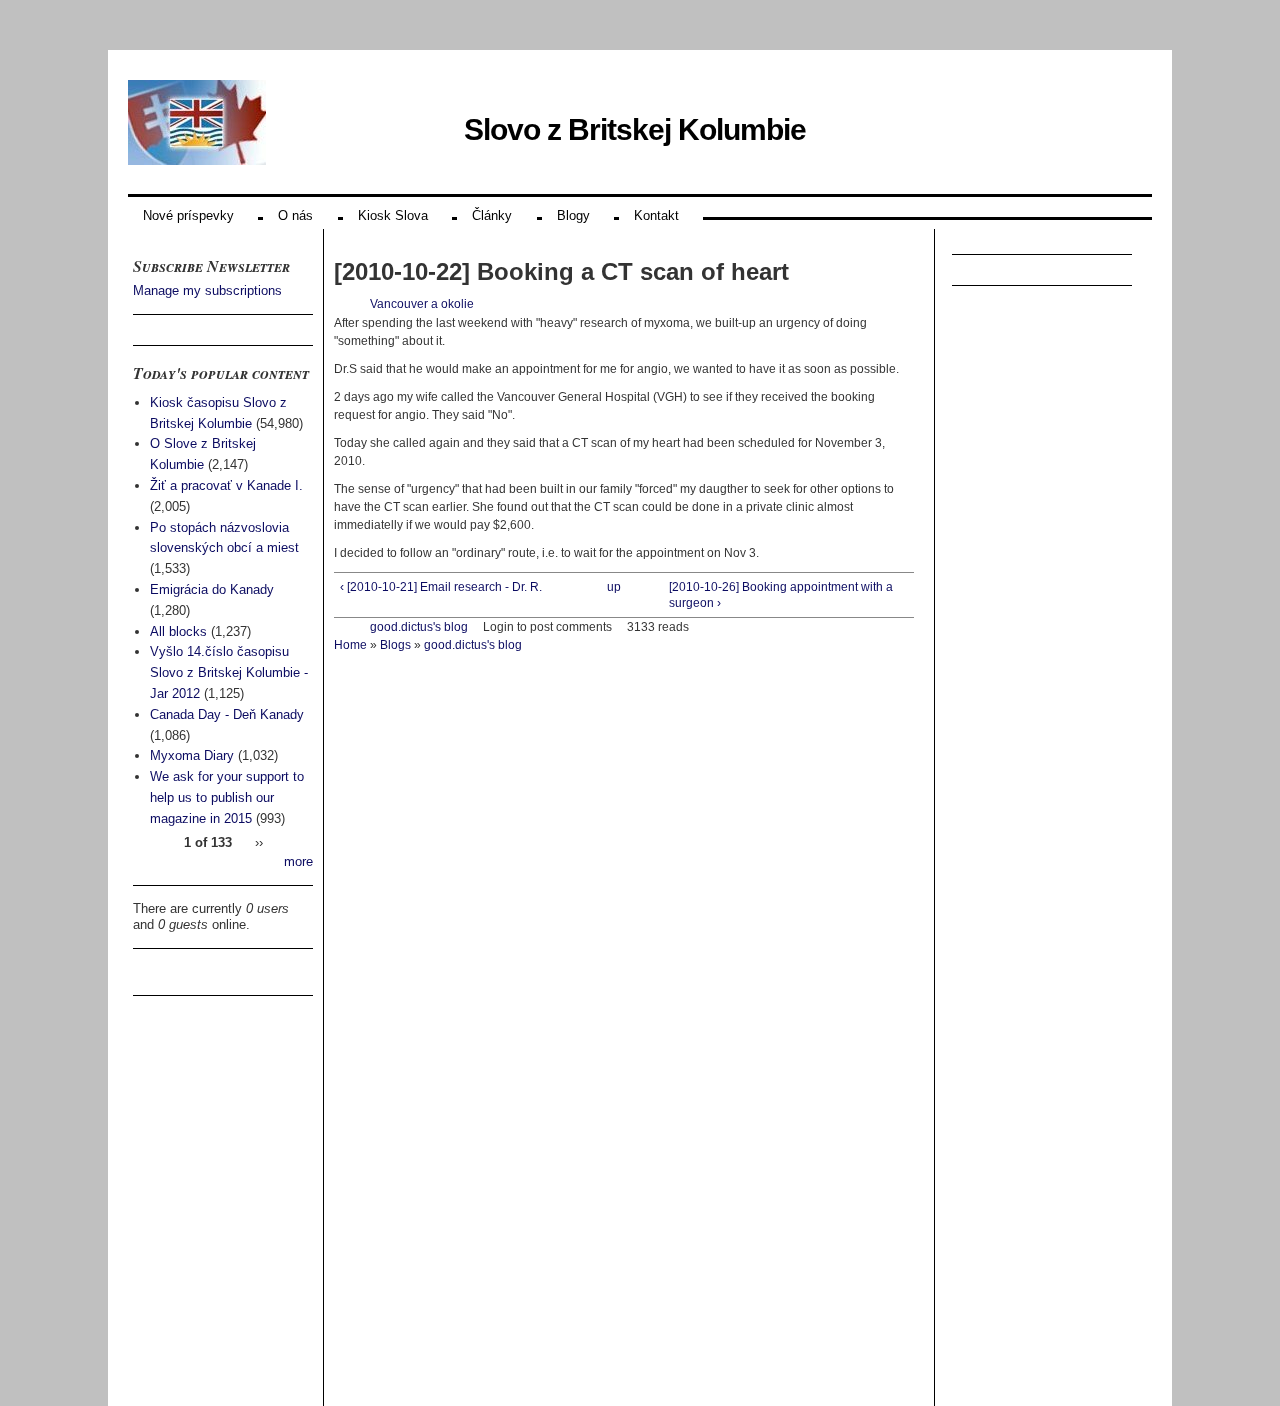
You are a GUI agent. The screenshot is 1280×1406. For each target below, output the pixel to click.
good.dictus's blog (419, 627)
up (614, 587)
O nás (295, 215)
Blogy (573, 215)
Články (492, 215)
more (298, 861)
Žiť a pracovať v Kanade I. (226, 485)
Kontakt (656, 215)
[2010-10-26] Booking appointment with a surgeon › (781, 595)
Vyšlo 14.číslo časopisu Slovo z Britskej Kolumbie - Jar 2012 (229, 672)
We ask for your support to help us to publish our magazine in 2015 (227, 797)
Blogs (395, 645)
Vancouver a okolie (422, 304)
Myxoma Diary (192, 755)
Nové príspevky (188, 215)
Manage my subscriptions (207, 290)
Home (350, 645)
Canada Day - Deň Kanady (227, 714)
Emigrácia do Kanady (212, 589)
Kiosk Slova (393, 215)
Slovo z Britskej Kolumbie (635, 129)
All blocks (178, 631)
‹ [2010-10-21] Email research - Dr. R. (441, 587)
